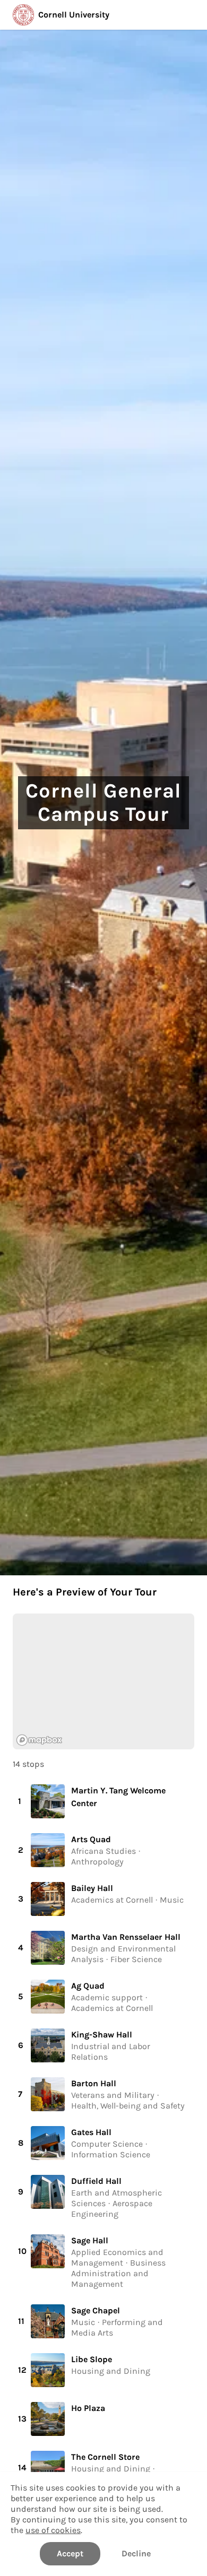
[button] (103, 1801)
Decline (136, 2553)
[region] (103, 1681)
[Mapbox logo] (39, 1740)
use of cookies (53, 2530)
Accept (70, 2553)
